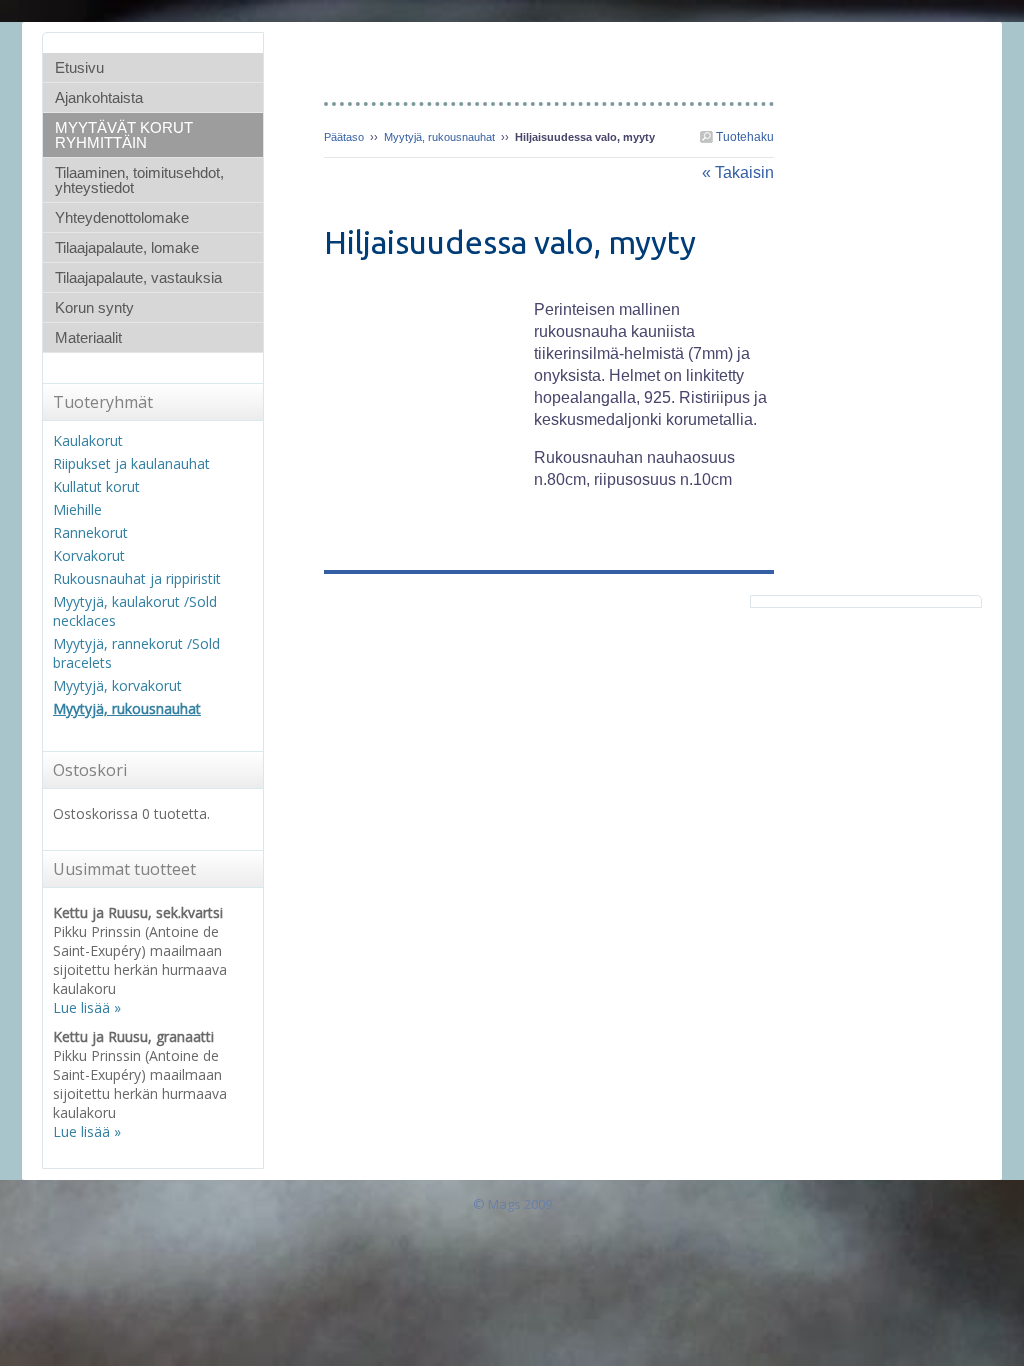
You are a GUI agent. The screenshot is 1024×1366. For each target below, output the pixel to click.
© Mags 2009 (512, 1204)
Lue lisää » (87, 1007)
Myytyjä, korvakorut (117, 685)
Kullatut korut (96, 486)
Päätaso (344, 137)
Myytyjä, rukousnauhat (439, 137)
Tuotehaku (743, 137)
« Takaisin (738, 172)
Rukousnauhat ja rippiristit (137, 578)
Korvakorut (89, 555)
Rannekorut (90, 532)
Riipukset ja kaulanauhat (131, 463)
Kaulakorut (88, 440)
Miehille (77, 509)
